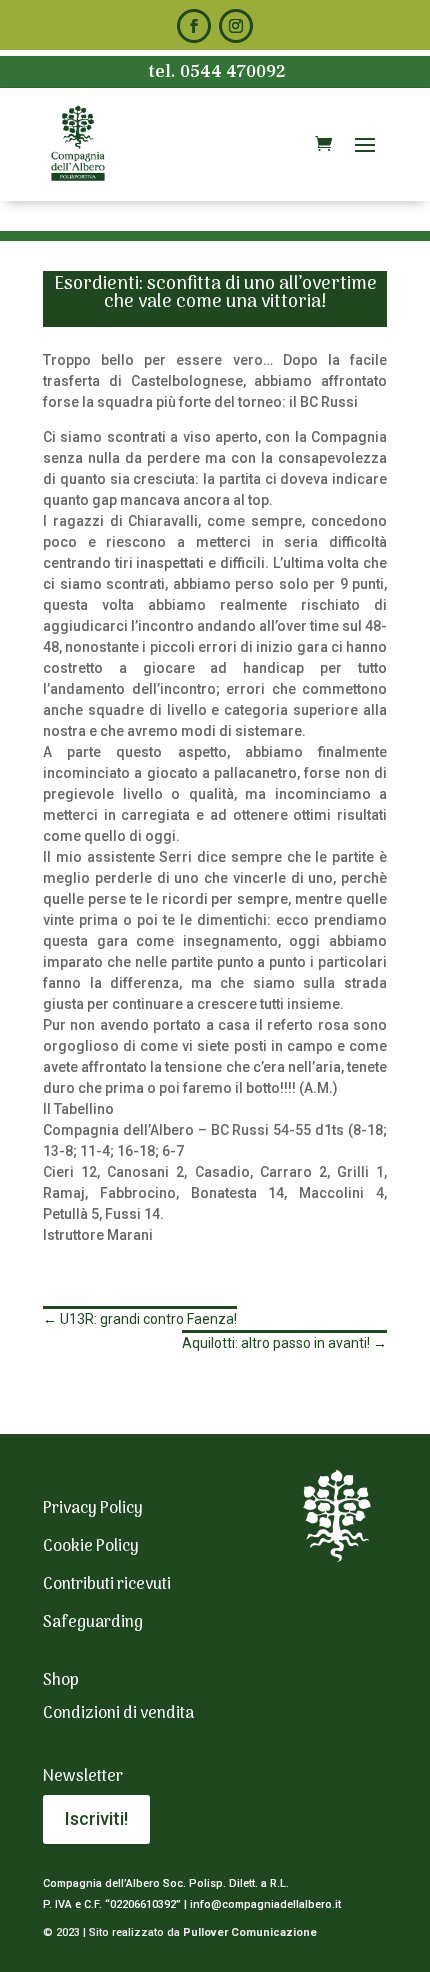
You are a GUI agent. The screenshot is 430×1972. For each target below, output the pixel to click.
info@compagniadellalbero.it (265, 1904)
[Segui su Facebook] (194, 26)
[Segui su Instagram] (236, 26)
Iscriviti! (96, 1818)
